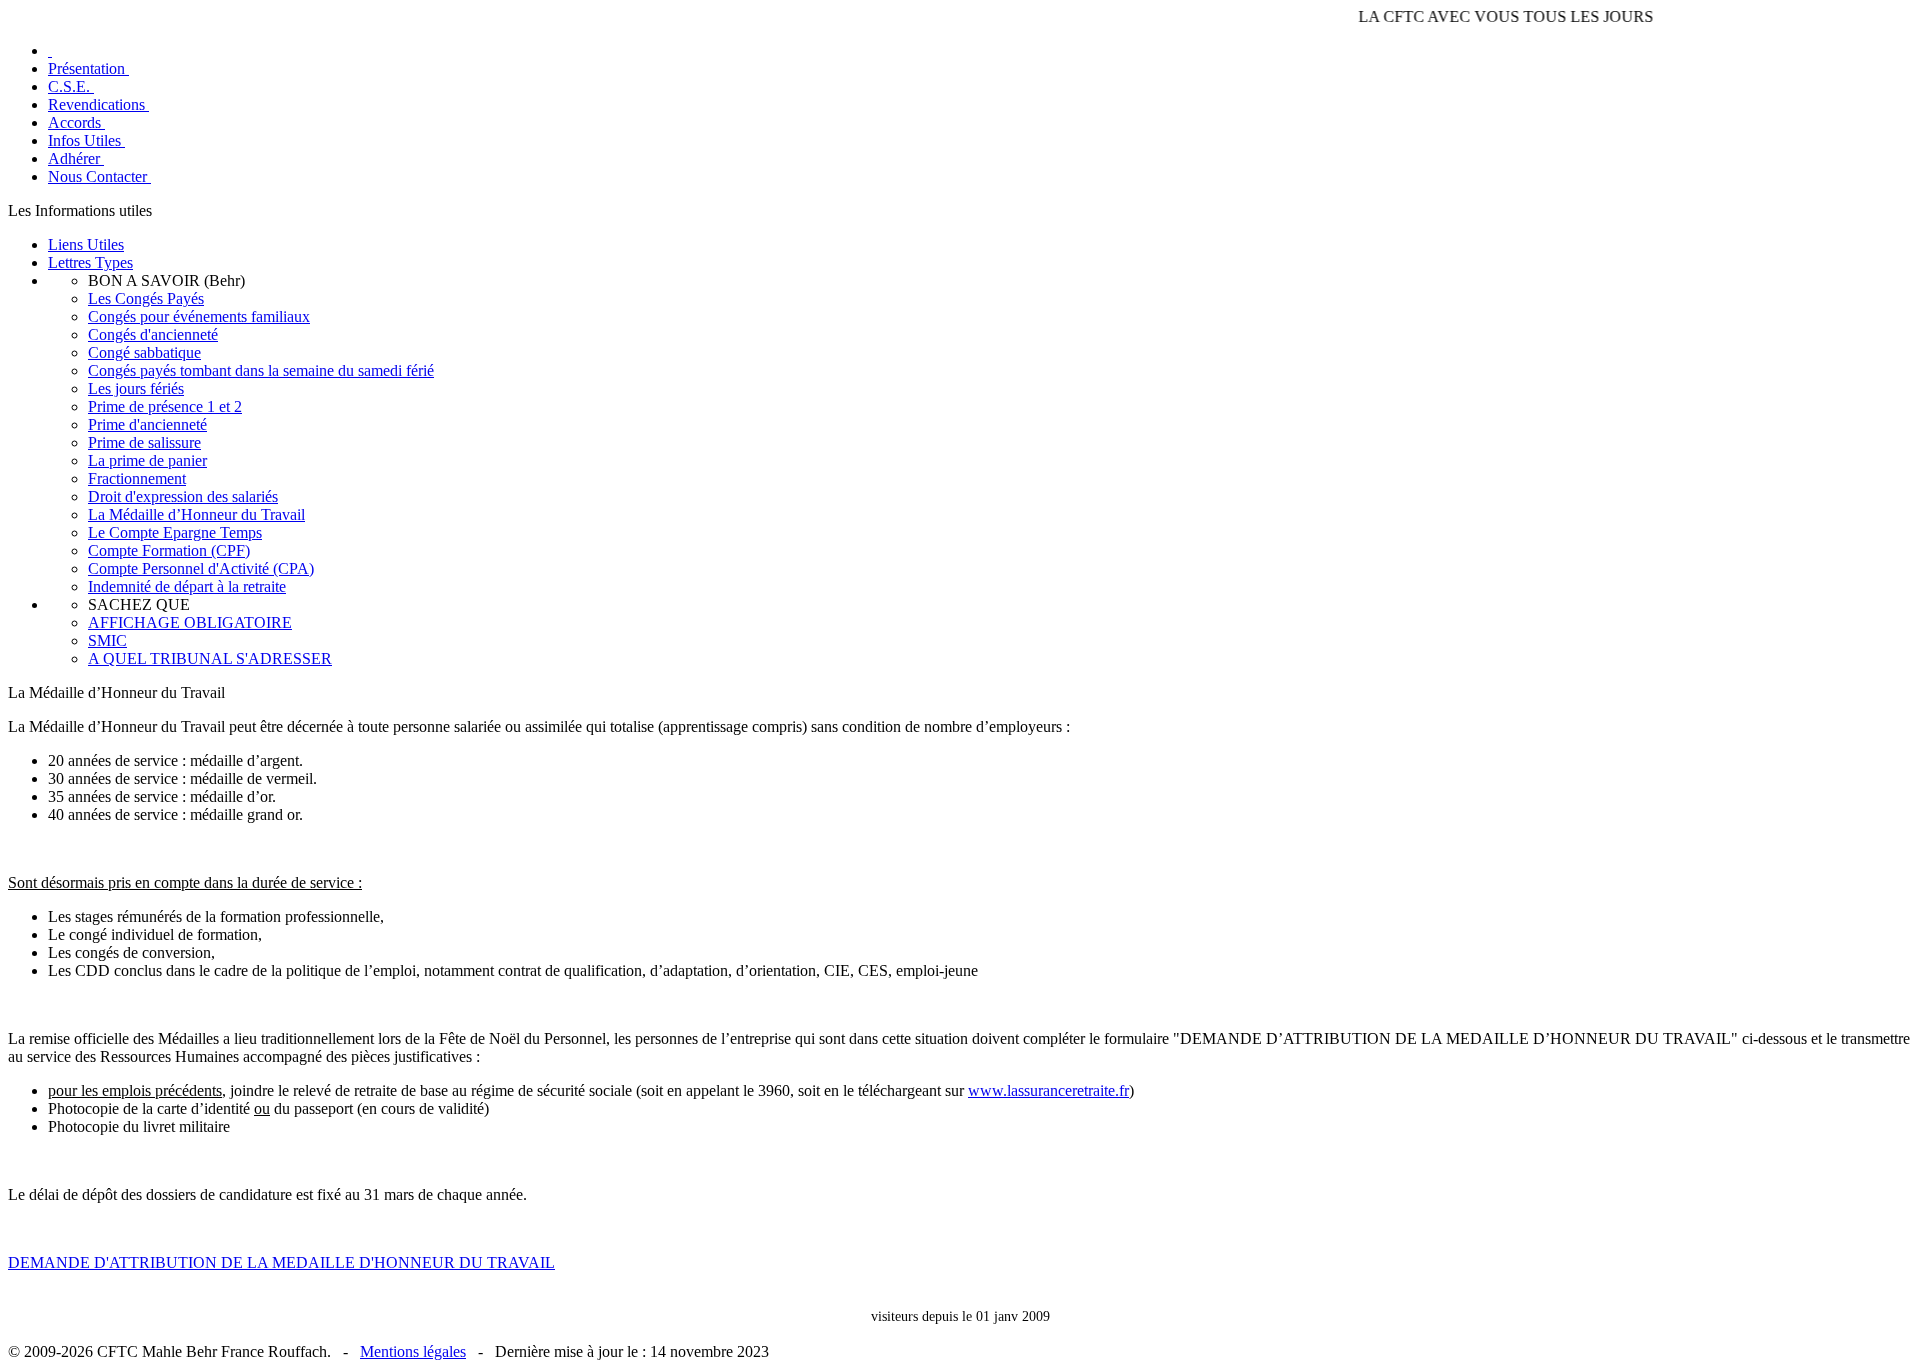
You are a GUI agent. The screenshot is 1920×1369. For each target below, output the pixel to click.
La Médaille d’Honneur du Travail (196, 514)
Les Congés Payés (146, 298)
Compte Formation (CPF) (169, 550)
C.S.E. (71, 86)
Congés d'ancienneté (153, 334)
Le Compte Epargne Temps (175, 532)
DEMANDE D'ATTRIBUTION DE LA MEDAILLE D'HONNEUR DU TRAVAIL (281, 1262)
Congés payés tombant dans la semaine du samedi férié (261, 370)
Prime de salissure (144, 442)
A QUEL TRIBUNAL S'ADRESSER (210, 658)
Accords (76, 122)
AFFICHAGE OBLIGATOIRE (190, 622)
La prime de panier (147, 460)
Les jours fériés (136, 388)
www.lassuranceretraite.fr (1048, 1090)
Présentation (88, 68)
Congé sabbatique (144, 352)
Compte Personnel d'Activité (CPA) (201, 568)
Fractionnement (137, 478)
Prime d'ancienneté (147, 424)
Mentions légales (413, 1351)
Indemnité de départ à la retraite (187, 586)
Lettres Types (90, 262)
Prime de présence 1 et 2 (165, 406)
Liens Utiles (86, 244)
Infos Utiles (86, 140)
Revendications (98, 104)
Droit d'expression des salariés (183, 496)
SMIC (107, 640)
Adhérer (76, 158)
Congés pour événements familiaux (199, 316)
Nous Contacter (99, 176)
